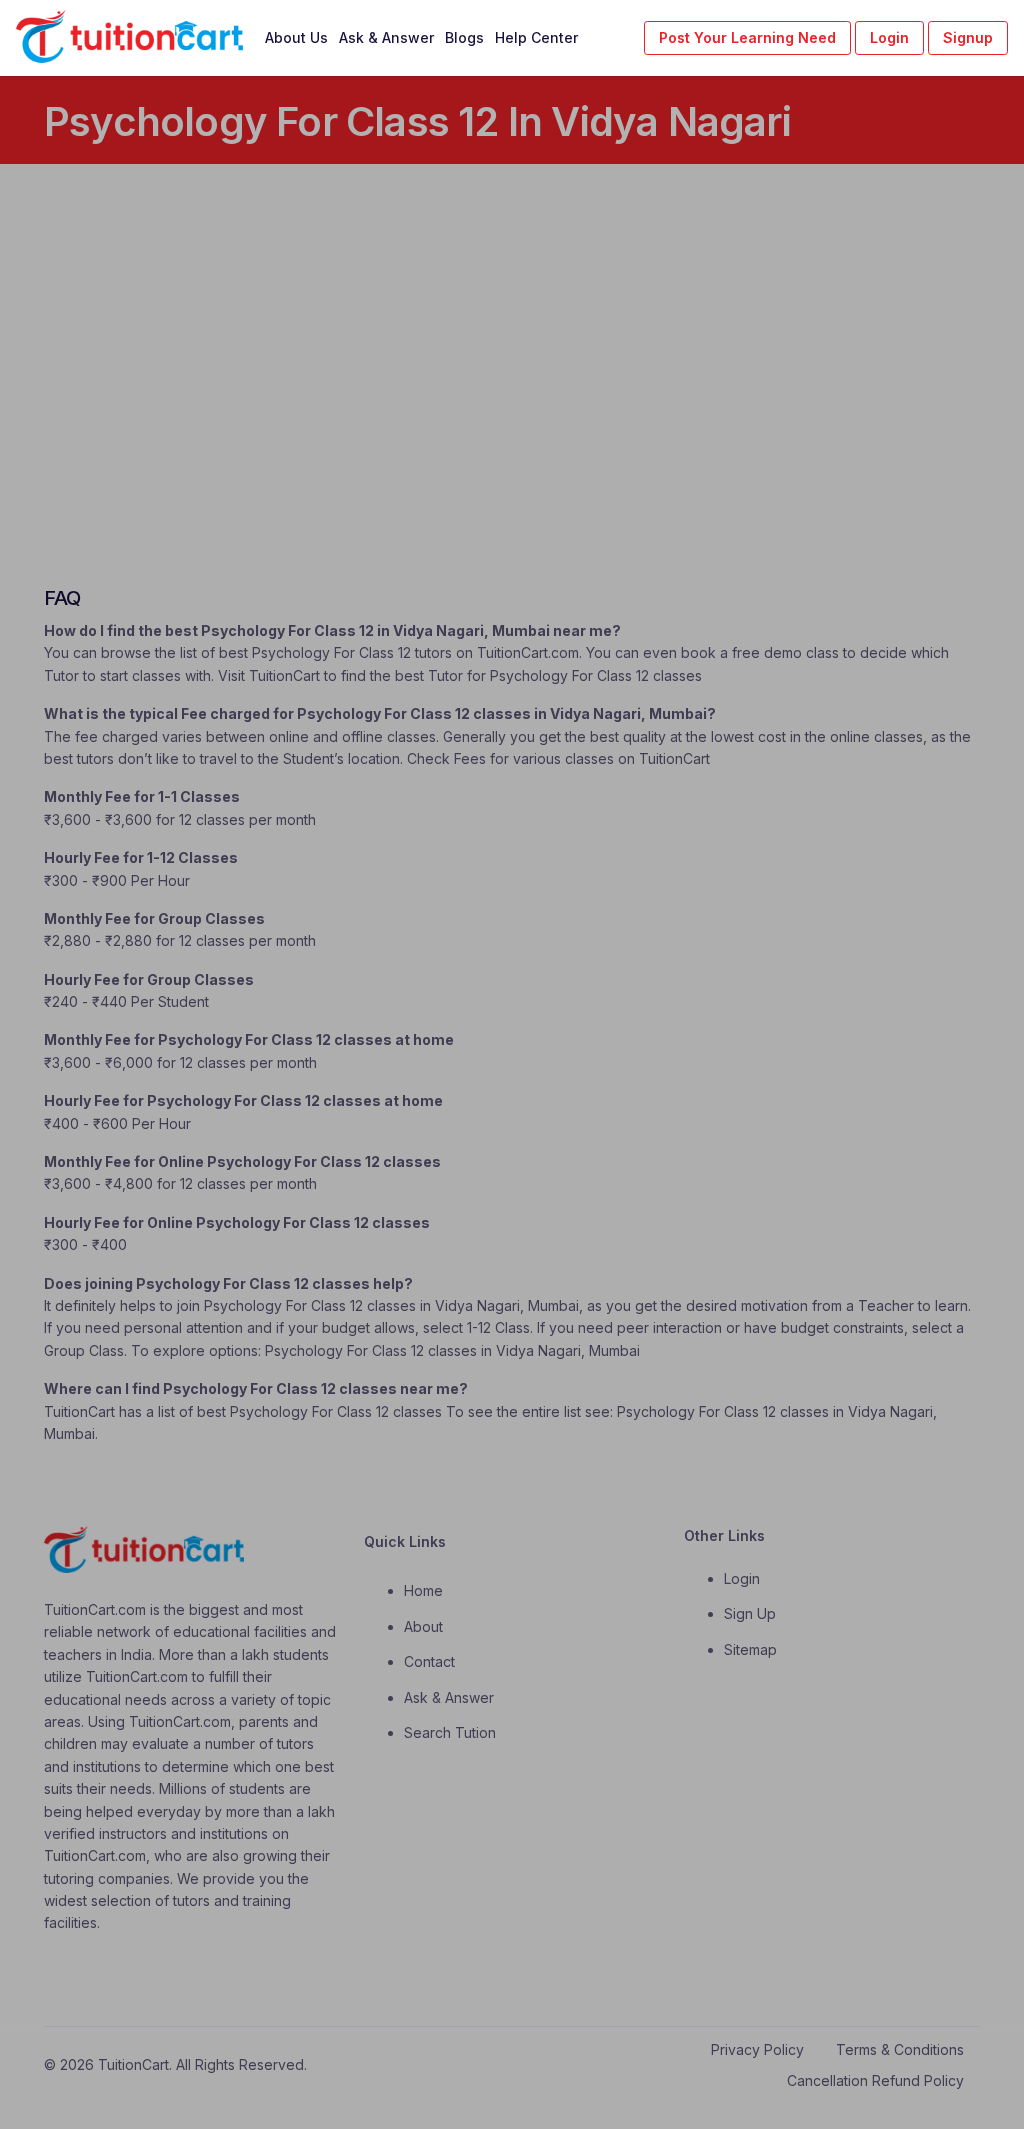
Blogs (464, 37)
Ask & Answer (386, 37)
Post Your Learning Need (747, 37)
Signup (968, 37)
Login (889, 37)
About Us (296, 37)
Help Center (536, 37)
